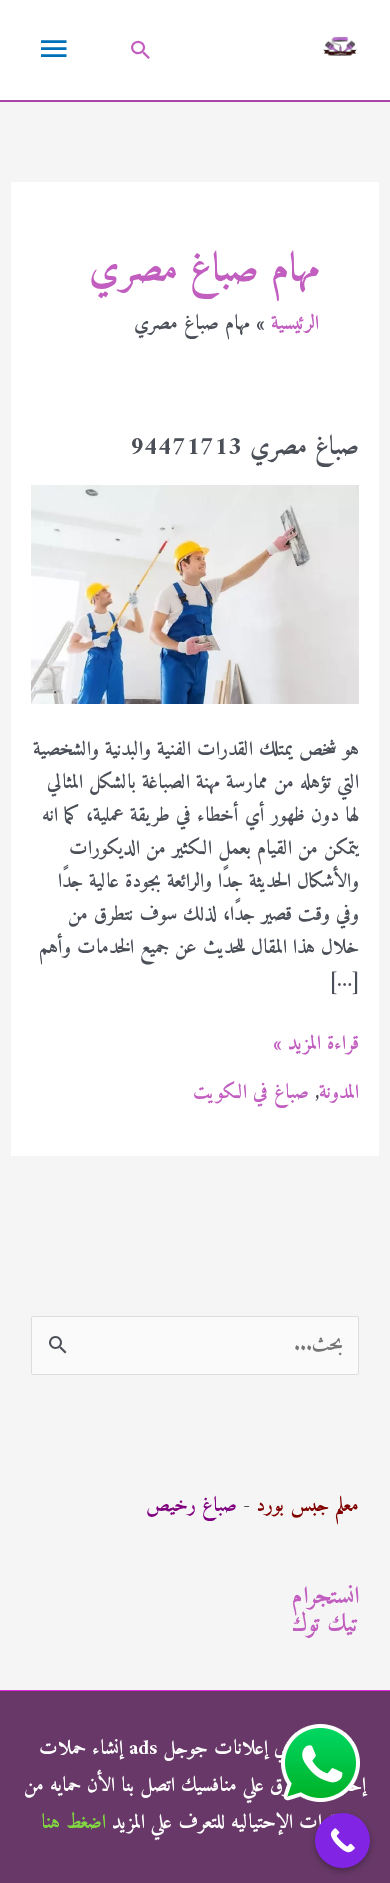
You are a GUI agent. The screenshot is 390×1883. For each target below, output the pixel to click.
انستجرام (325, 1597)
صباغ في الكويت (251, 1093)
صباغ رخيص (191, 1506)
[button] (141, 50)
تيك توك (325, 1625)
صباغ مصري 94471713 (244, 447)
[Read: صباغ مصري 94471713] (195, 593)
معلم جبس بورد (307, 1506)
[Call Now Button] (342, 1840)
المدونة (339, 1093)
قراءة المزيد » (316, 1044)
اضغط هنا (73, 1823)
